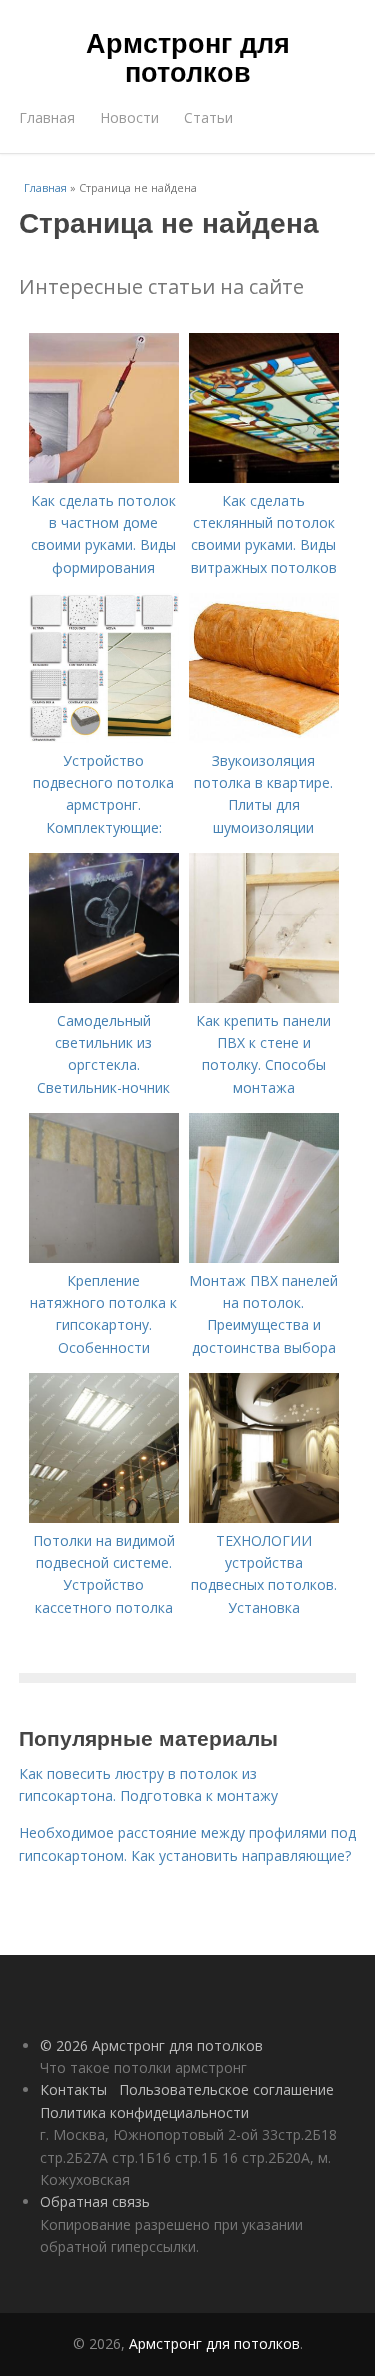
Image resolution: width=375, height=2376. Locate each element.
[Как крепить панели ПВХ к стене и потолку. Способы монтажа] (264, 997)
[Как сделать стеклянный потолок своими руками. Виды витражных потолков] (264, 477)
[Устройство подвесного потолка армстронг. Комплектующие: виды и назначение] (104, 737)
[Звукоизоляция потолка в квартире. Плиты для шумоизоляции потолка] (264, 737)
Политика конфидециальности (144, 2112)
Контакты (73, 2089)
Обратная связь (95, 2201)
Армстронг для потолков (188, 56)
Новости (129, 117)
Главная (47, 117)
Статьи (208, 117)
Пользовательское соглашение (226, 2089)
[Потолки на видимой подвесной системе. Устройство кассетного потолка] (104, 1517)
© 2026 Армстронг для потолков (151, 2045)
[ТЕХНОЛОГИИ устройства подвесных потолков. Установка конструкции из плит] (264, 1517)
